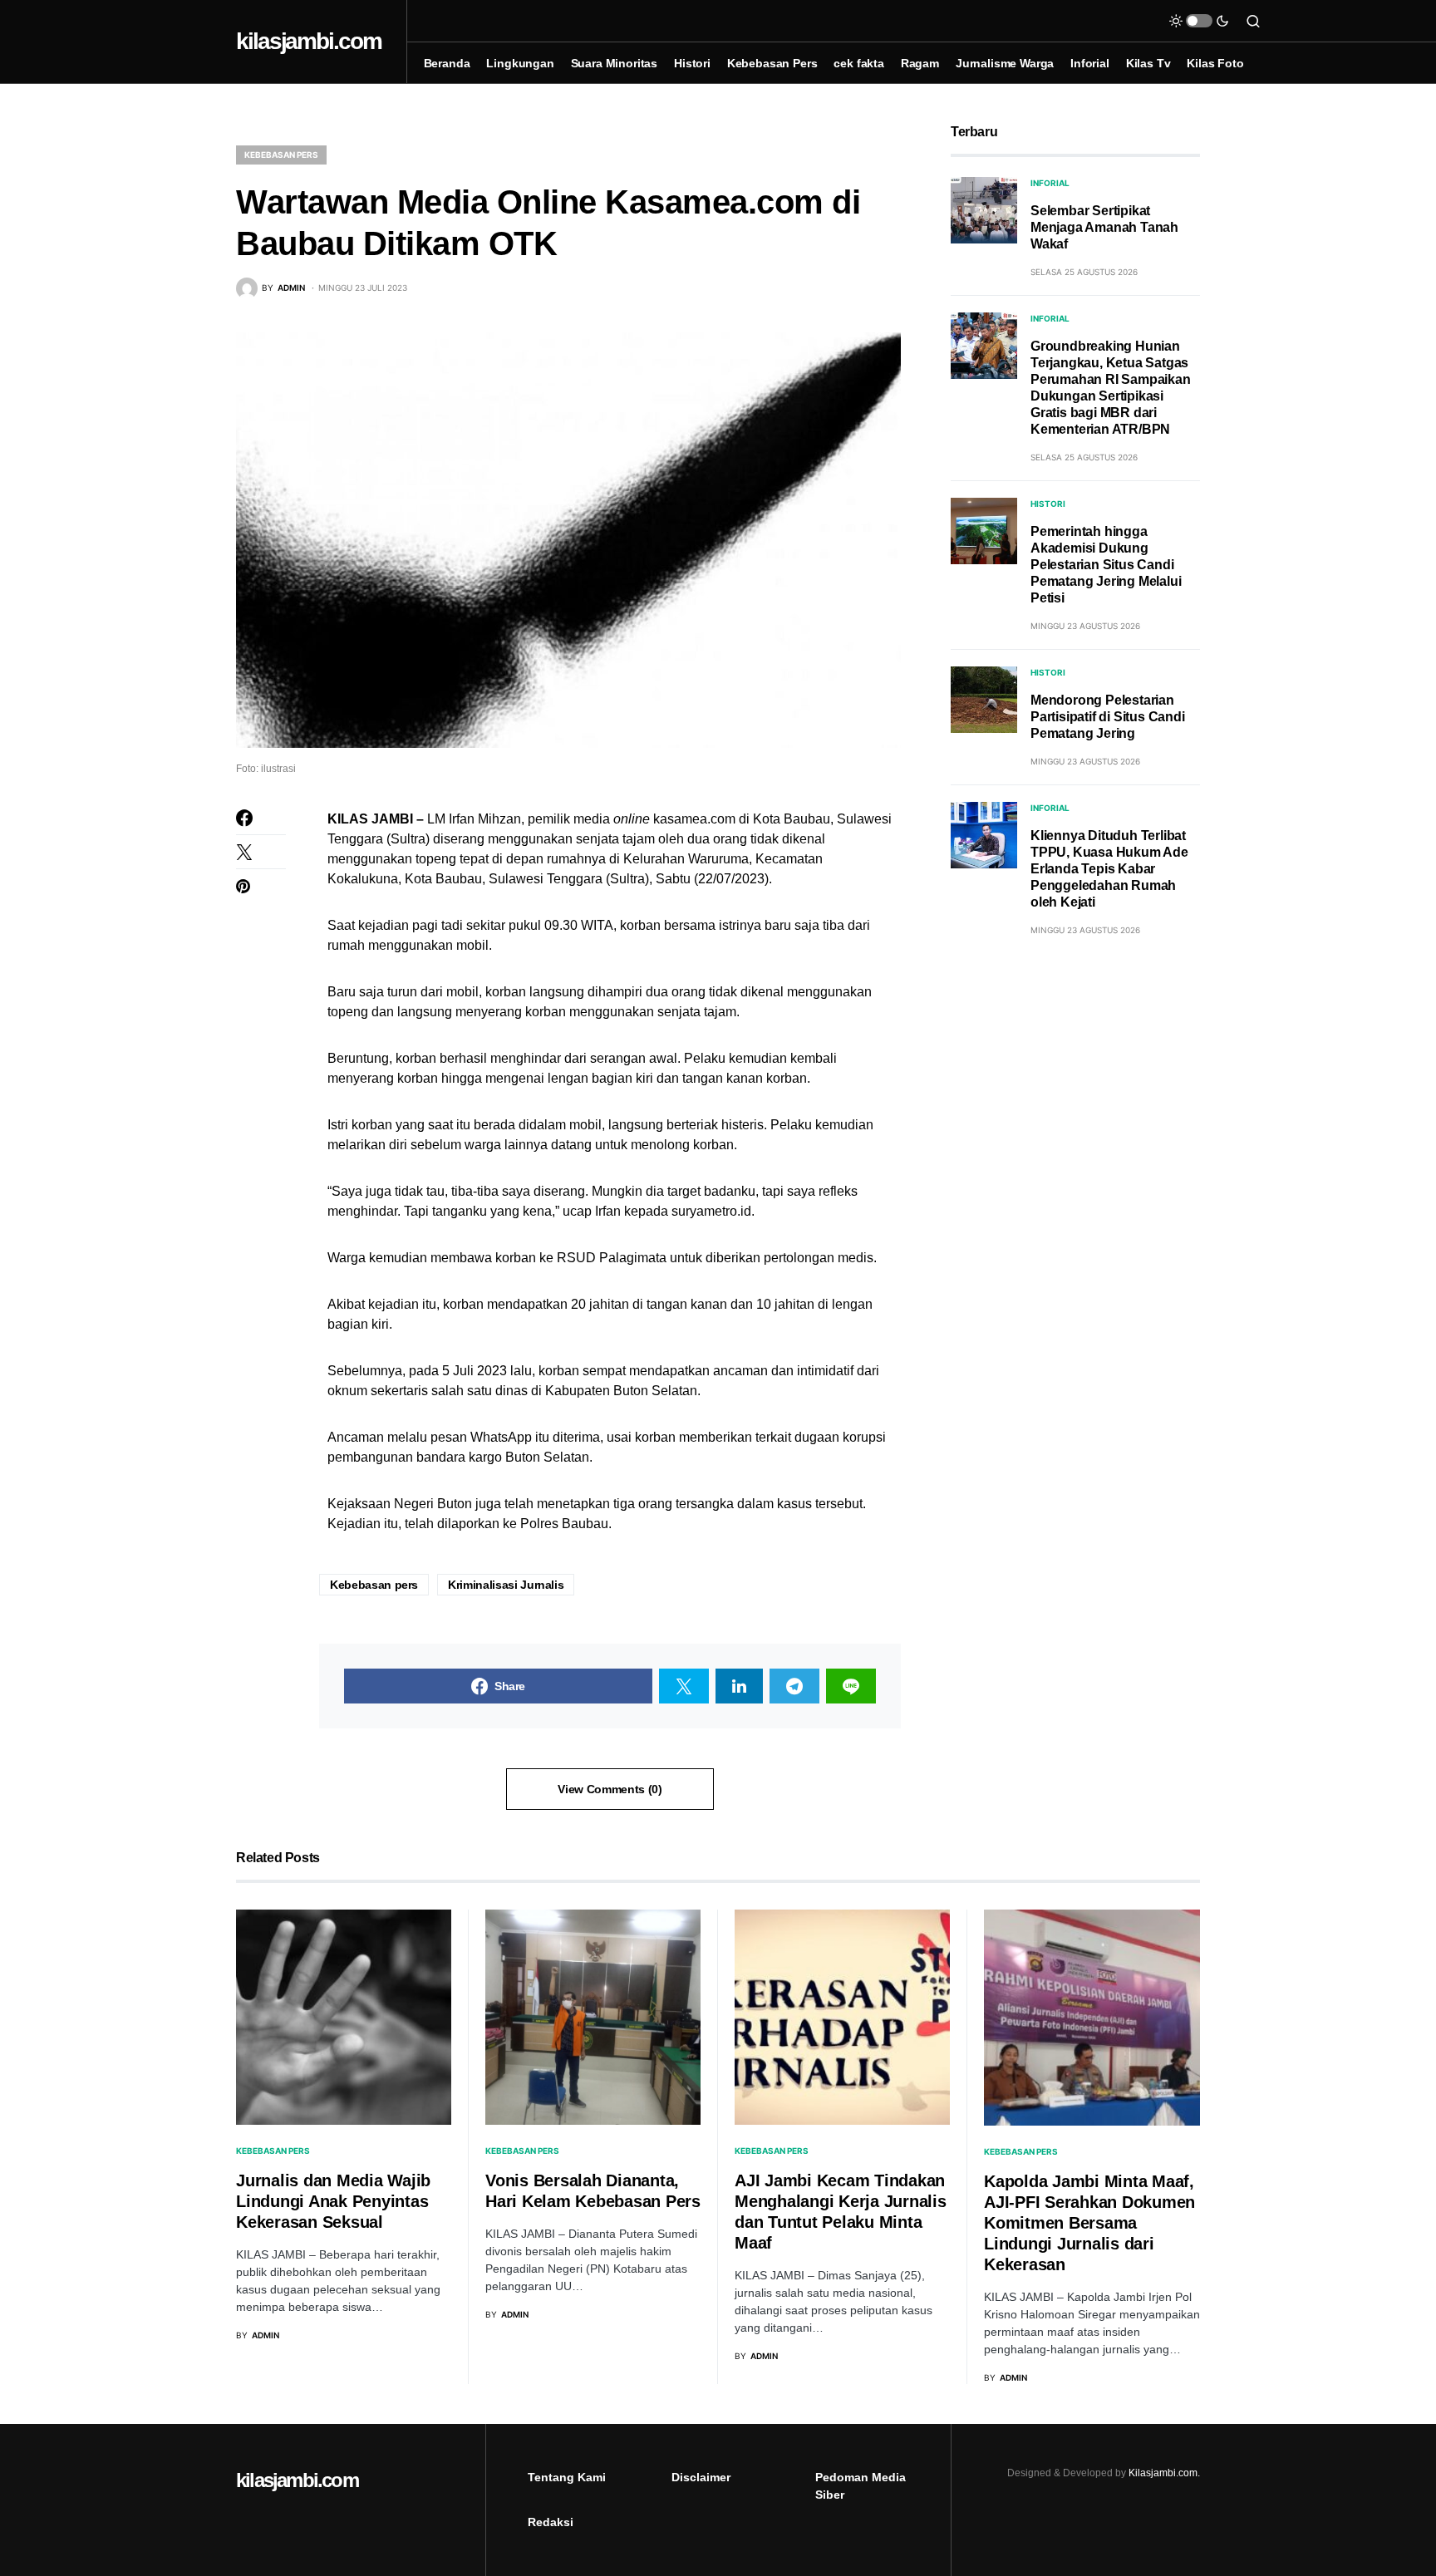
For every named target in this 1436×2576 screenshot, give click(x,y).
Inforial (1050, 183)
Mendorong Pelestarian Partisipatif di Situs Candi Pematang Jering (1108, 717)
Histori (1048, 504)
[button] (1199, 21)
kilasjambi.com (309, 41)
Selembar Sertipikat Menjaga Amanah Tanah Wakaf (1104, 227)
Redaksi (551, 2522)
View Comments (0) (610, 1789)
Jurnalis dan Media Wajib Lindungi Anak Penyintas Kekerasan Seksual (333, 2201)
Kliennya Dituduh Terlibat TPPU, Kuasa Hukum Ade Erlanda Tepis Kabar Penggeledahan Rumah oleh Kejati (1109, 869)
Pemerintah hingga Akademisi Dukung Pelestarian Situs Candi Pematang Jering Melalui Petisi (1106, 565)
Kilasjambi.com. (1164, 2473)
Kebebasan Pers (281, 155)
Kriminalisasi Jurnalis (506, 1585)
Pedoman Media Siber (861, 2486)
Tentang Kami (567, 2477)
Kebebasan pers (374, 1585)
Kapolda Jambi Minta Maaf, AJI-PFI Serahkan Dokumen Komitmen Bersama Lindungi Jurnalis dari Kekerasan (1089, 2223)
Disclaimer (701, 2477)
